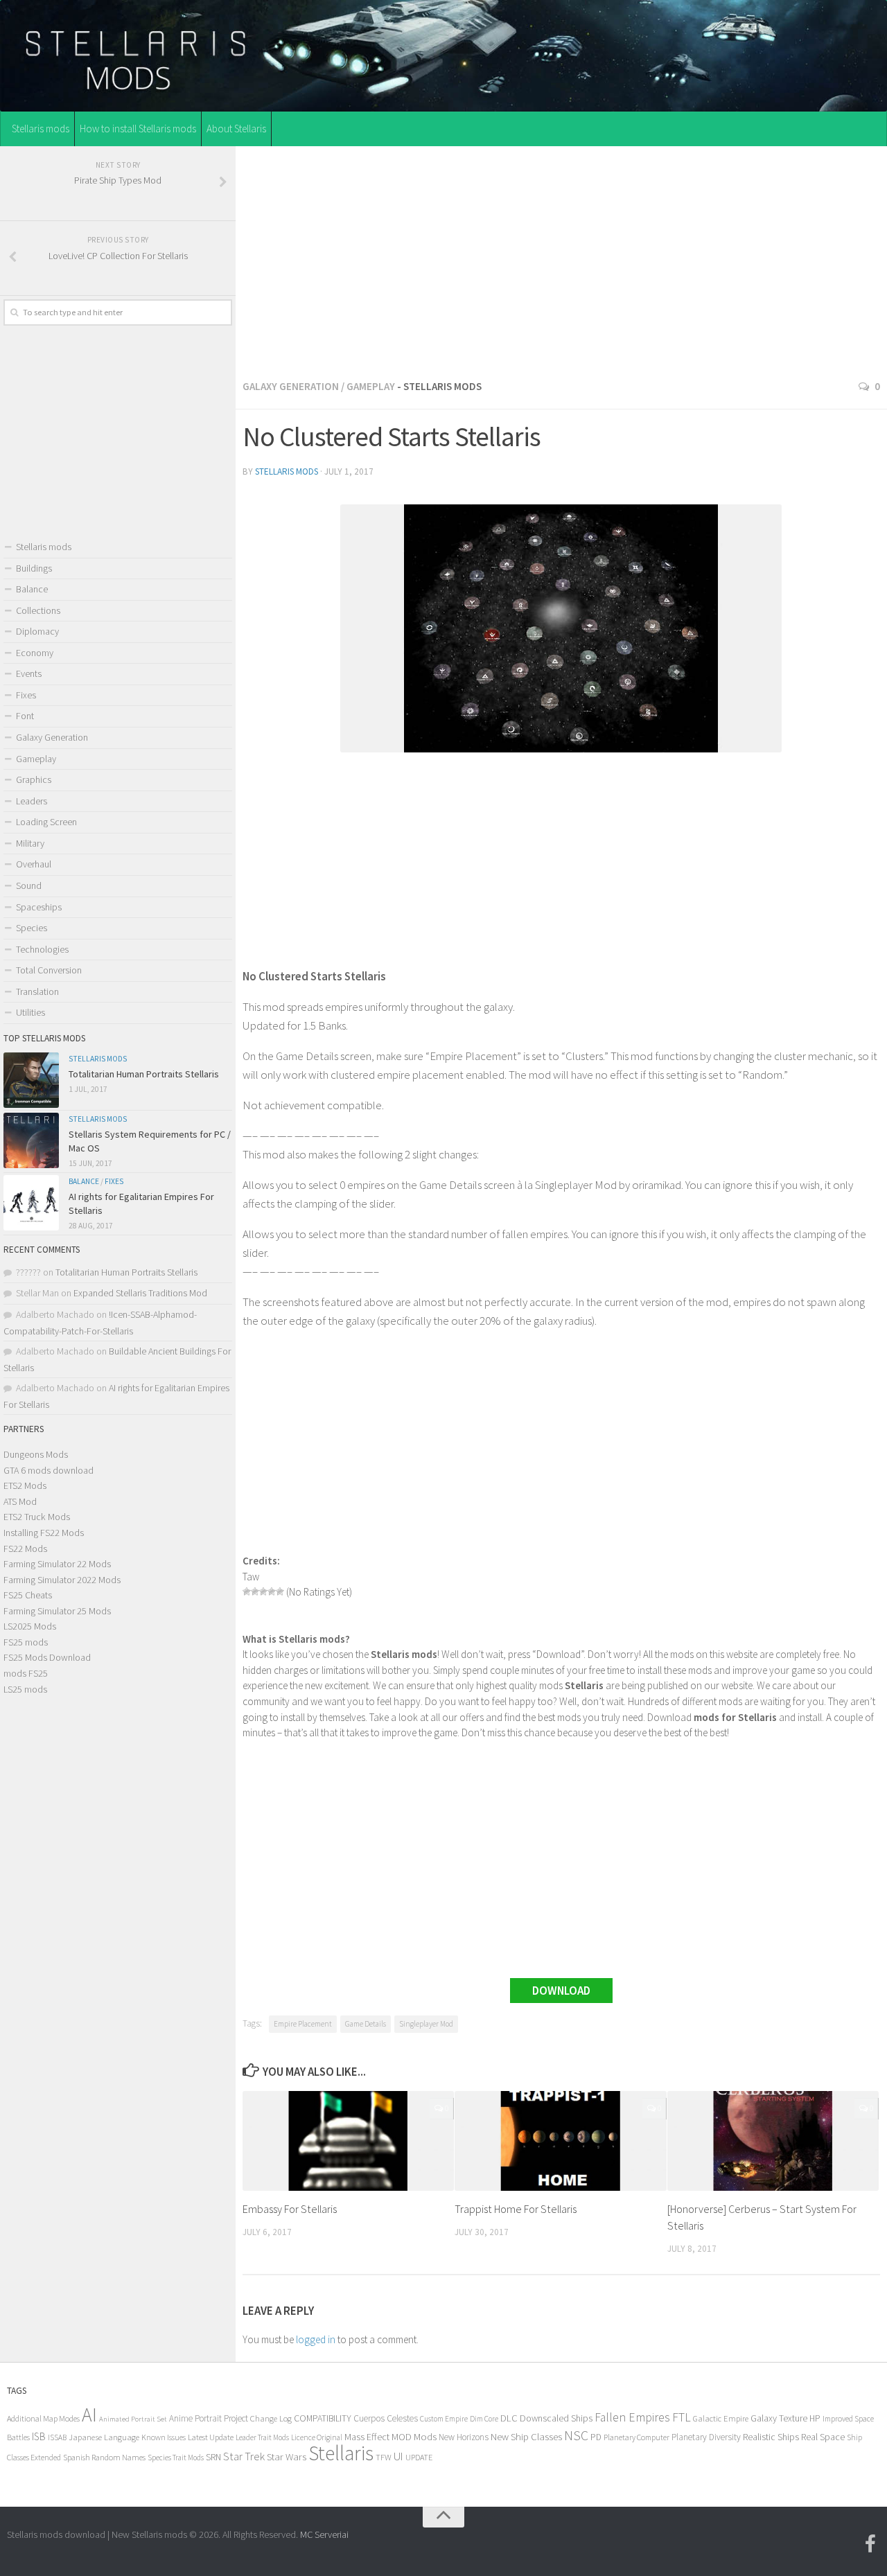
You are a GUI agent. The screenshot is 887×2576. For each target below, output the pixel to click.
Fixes (26, 695)
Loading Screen (46, 822)
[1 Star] (247, 1591)
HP (815, 2418)
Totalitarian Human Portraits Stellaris (144, 1074)
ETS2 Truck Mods (37, 1517)
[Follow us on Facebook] (870, 2544)
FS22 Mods (25, 1549)
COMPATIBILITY (323, 2418)
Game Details (366, 2024)
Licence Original (317, 2437)
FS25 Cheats (28, 1595)
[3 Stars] (263, 1591)
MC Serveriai (324, 2534)
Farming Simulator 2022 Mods (62, 1580)
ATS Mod (20, 1501)
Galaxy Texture (779, 2418)
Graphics (34, 779)
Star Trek (244, 2456)
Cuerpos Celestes (386, 2418)
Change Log (271, 2418)
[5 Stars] (280, 1591)
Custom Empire (444, 2419)
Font (25, 716)
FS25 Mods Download (47, 1657)
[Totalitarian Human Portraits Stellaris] (31, 1080)
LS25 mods (25, 1689)
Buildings (34, 568)
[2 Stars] (255, 1591)
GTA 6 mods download (49, 1470)
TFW (384, 2457)
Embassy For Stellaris (290, 2209)
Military (30, 843)
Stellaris (341, 2453)
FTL (682, 2417)
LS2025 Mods (30, 1626)
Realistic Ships (771, 2437)
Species (32, 928)
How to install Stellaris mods (138, 129)
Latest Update (211, 2437)
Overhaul (34, 864)
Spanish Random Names (104, 2457)
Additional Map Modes (43, 2418)
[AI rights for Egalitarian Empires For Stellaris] (31, 1203)
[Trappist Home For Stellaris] (560, 2141)
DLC (509, 2418)
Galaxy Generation (291, 386)
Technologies (42, 949)
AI (89, 2415)
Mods (425, 2436)
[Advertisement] (561, 258)
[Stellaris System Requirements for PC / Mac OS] (31, 1140)
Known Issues (164, 2437)
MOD (402, 2437)
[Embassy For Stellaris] (348, 2141)
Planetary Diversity (706, 2437)
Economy (35, 653)
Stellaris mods (41, 129)
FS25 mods (26, 1642)
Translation (37, 991)
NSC (576, 2435)
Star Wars (287, 2456)
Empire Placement (303, 2024)
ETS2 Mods (25, 1485)
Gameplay (371, 386)
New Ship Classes (526, 2436)
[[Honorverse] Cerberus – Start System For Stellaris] (773, 2141)
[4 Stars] (272, 1591)
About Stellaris (236, 129)
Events (29, 673)
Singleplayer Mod (426, 2024)
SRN (213, 2457)
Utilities (30, 1012)
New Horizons (464, 2437)
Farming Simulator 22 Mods (57, 1564)
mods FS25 (26, 1673)
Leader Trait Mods (262, 2437)
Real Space (823, 2437)
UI (398, 2456)
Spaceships (39, 907)
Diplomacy (37, 631)
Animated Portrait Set (133, 2419)
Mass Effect (367, 2437)
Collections (38, 610)
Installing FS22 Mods (44, 1533)
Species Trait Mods (176, 2458)
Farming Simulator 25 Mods (57, 1611)
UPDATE (419, 2457)
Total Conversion (49, 970)
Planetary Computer (636, 2437)
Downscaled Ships (556, 2418)
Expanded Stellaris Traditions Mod (140, 1293)
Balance (32, 589)
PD (596, 2437)
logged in (316, 2339)
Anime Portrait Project (209, 2418)
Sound (29, 885)
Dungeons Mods (36, 1454)
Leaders (32, 801)
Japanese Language (104, 2437)
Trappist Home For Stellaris (516, 2209)
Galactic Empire (721, 2418)
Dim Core (484, 2419)
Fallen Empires (632, 2417)
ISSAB (57, 2437)
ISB (39, 2436)
